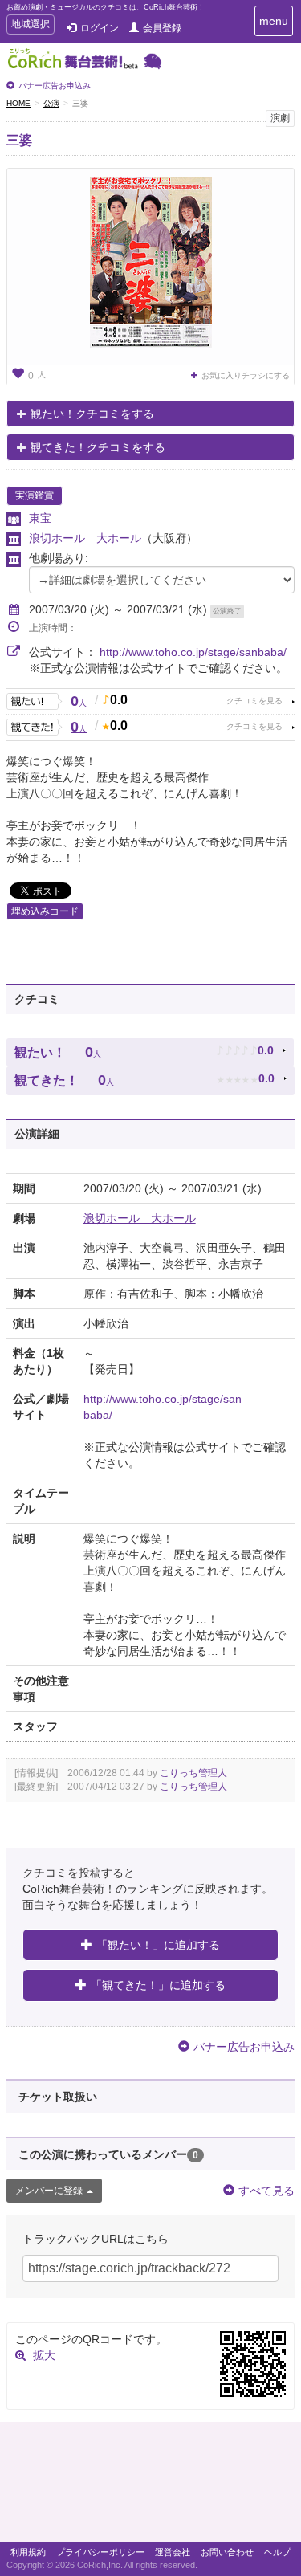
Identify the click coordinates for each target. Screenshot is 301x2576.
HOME (18, 103)
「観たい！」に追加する (158, 1945)
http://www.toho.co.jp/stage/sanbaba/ (193, 652)
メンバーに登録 (49, 2191)
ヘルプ (277, 2552)
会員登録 (162, 28)
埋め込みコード (45, 911)
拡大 (44, 2355)
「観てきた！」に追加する (158, 1985)
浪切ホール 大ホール (85, 538)
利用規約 (28, 2552)
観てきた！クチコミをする (98, 447)
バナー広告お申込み (55, 86)
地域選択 (30, 26)
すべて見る (266, 2191)
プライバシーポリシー (100, 2552)
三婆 (19, 140)
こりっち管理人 (193, 1773)
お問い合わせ (227, 2552)
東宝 (40, 518)
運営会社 (173, 2552)
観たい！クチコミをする (92, 414)
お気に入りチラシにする (246, 375)
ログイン (100, 28)
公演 (51, 103)
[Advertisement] (150, 2486)
